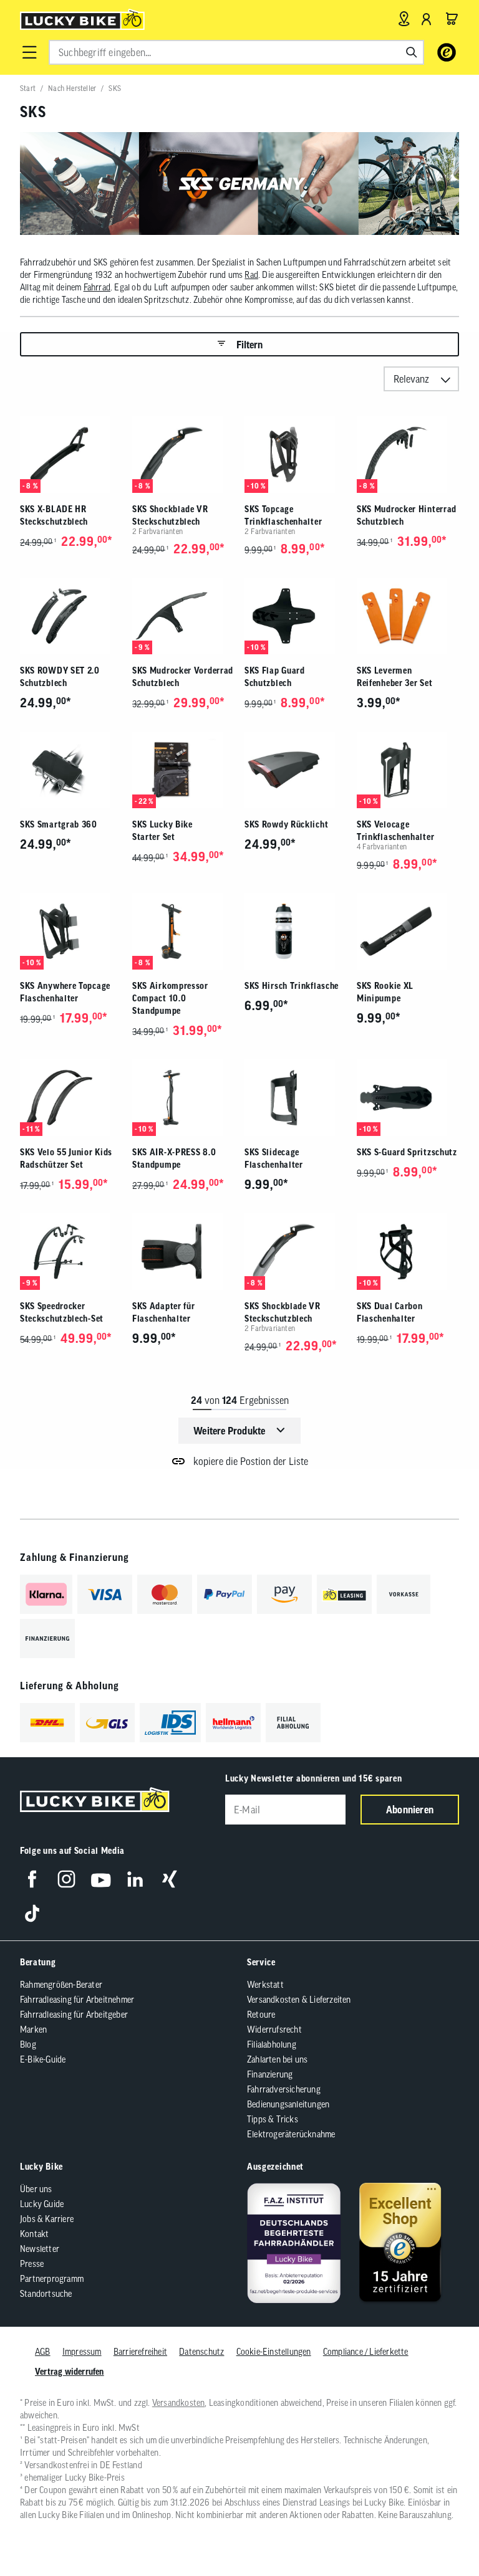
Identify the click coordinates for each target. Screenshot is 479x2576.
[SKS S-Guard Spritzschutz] (408, 1098)
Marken (33, 2030)
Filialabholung (272, 2044)
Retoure (261, 2015)
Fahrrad (97, 287)
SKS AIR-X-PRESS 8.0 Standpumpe (174, 1158)
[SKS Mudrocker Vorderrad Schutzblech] (183, 616)
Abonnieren (410, 1810)
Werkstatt (265, 1985)
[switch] (438, 2529)
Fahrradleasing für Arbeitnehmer (77, 2000)
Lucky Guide (42, 2204)
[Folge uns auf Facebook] (32, 1879)
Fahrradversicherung (284, 2089)
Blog (28, 2044)
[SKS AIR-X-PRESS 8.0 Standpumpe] (183, 1098)
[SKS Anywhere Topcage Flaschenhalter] (71, 931)
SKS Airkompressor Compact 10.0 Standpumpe (170, 998)
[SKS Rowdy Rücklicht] (296, 770)
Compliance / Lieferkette (366, 2352)
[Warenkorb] (452, 19)
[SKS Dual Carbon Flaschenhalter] (408, 1252)
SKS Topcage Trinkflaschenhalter (283, 515)
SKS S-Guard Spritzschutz (407, 1152)
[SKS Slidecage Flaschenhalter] (296, 1098)
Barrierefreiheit (140, 2352)
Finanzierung (270, 2074)
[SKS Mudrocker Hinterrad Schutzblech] (408, 455)
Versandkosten (179, 2403)
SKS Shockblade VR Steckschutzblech (170, 515)
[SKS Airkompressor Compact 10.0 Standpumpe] (183, 931)
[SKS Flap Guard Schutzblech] (296, 616)
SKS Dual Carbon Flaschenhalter (390, 1312)
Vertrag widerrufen (70, 2372)
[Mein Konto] (427, 19)
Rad (251, 275)
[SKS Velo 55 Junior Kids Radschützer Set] (71, 1098)
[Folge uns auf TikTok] (32, 1913)
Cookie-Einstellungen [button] (274, 2352)
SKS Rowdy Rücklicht (286, 824)
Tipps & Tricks (273, 2119)
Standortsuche (46, 2294)
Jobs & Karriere (47, 2219)
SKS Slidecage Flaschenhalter (274, 1158)
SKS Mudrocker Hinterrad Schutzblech (407, 515)
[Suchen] (412, 52)
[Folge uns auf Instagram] (66, 1879)
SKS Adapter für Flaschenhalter (164, 1312)
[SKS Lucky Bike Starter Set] (183, 770)
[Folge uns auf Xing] (169, 1879)
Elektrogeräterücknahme (291, 2134)
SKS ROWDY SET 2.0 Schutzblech (60, 677)
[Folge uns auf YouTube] (101, 1879)
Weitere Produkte (229, 1431)
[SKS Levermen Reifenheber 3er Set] (408, 616)
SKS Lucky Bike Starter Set (162, 831)
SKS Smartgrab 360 (59, 824)
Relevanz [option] (411, 379)
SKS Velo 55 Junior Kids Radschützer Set (66, 1158)
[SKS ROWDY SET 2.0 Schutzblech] (71, 616)
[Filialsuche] (404, 19)
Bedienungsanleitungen (288, 2104)
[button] (29, 52)
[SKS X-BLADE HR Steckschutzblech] (71, 455)
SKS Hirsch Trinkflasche (292, 986)
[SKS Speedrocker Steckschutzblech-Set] (71, 1252)
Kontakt (34, 2234)
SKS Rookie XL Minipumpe (385, 992)
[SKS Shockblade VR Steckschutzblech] (183, 455)
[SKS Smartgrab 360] (71, 770)
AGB (43, 2352)
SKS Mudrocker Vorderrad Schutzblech (183, 677)
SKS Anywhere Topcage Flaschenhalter (65, 992)
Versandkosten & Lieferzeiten (299, 2000)
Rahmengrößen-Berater (61, 1985)
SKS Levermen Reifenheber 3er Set (394, 677)
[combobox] (236, 52)
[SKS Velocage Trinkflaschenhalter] (408, 770)
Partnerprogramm (52, 2279)
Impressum (82, 2352)
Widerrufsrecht (274, 2030)
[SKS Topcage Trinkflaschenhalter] (296, 455)
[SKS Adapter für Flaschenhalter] (183, 1252)
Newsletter (40, 2249)
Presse (32, 2264)
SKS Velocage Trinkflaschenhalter (395, 831)
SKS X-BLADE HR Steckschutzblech (54, 515)
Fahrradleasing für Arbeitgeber (74, 2015)
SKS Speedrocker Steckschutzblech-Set (62, 1312)
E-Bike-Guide (43, 2059)
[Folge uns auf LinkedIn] (135, 1879)
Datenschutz (201, 2352)
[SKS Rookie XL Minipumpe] (408, 931)
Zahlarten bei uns (277, 2059)
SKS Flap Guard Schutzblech (275, 677)
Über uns (36, 2189)
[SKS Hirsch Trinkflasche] (296, 931)
